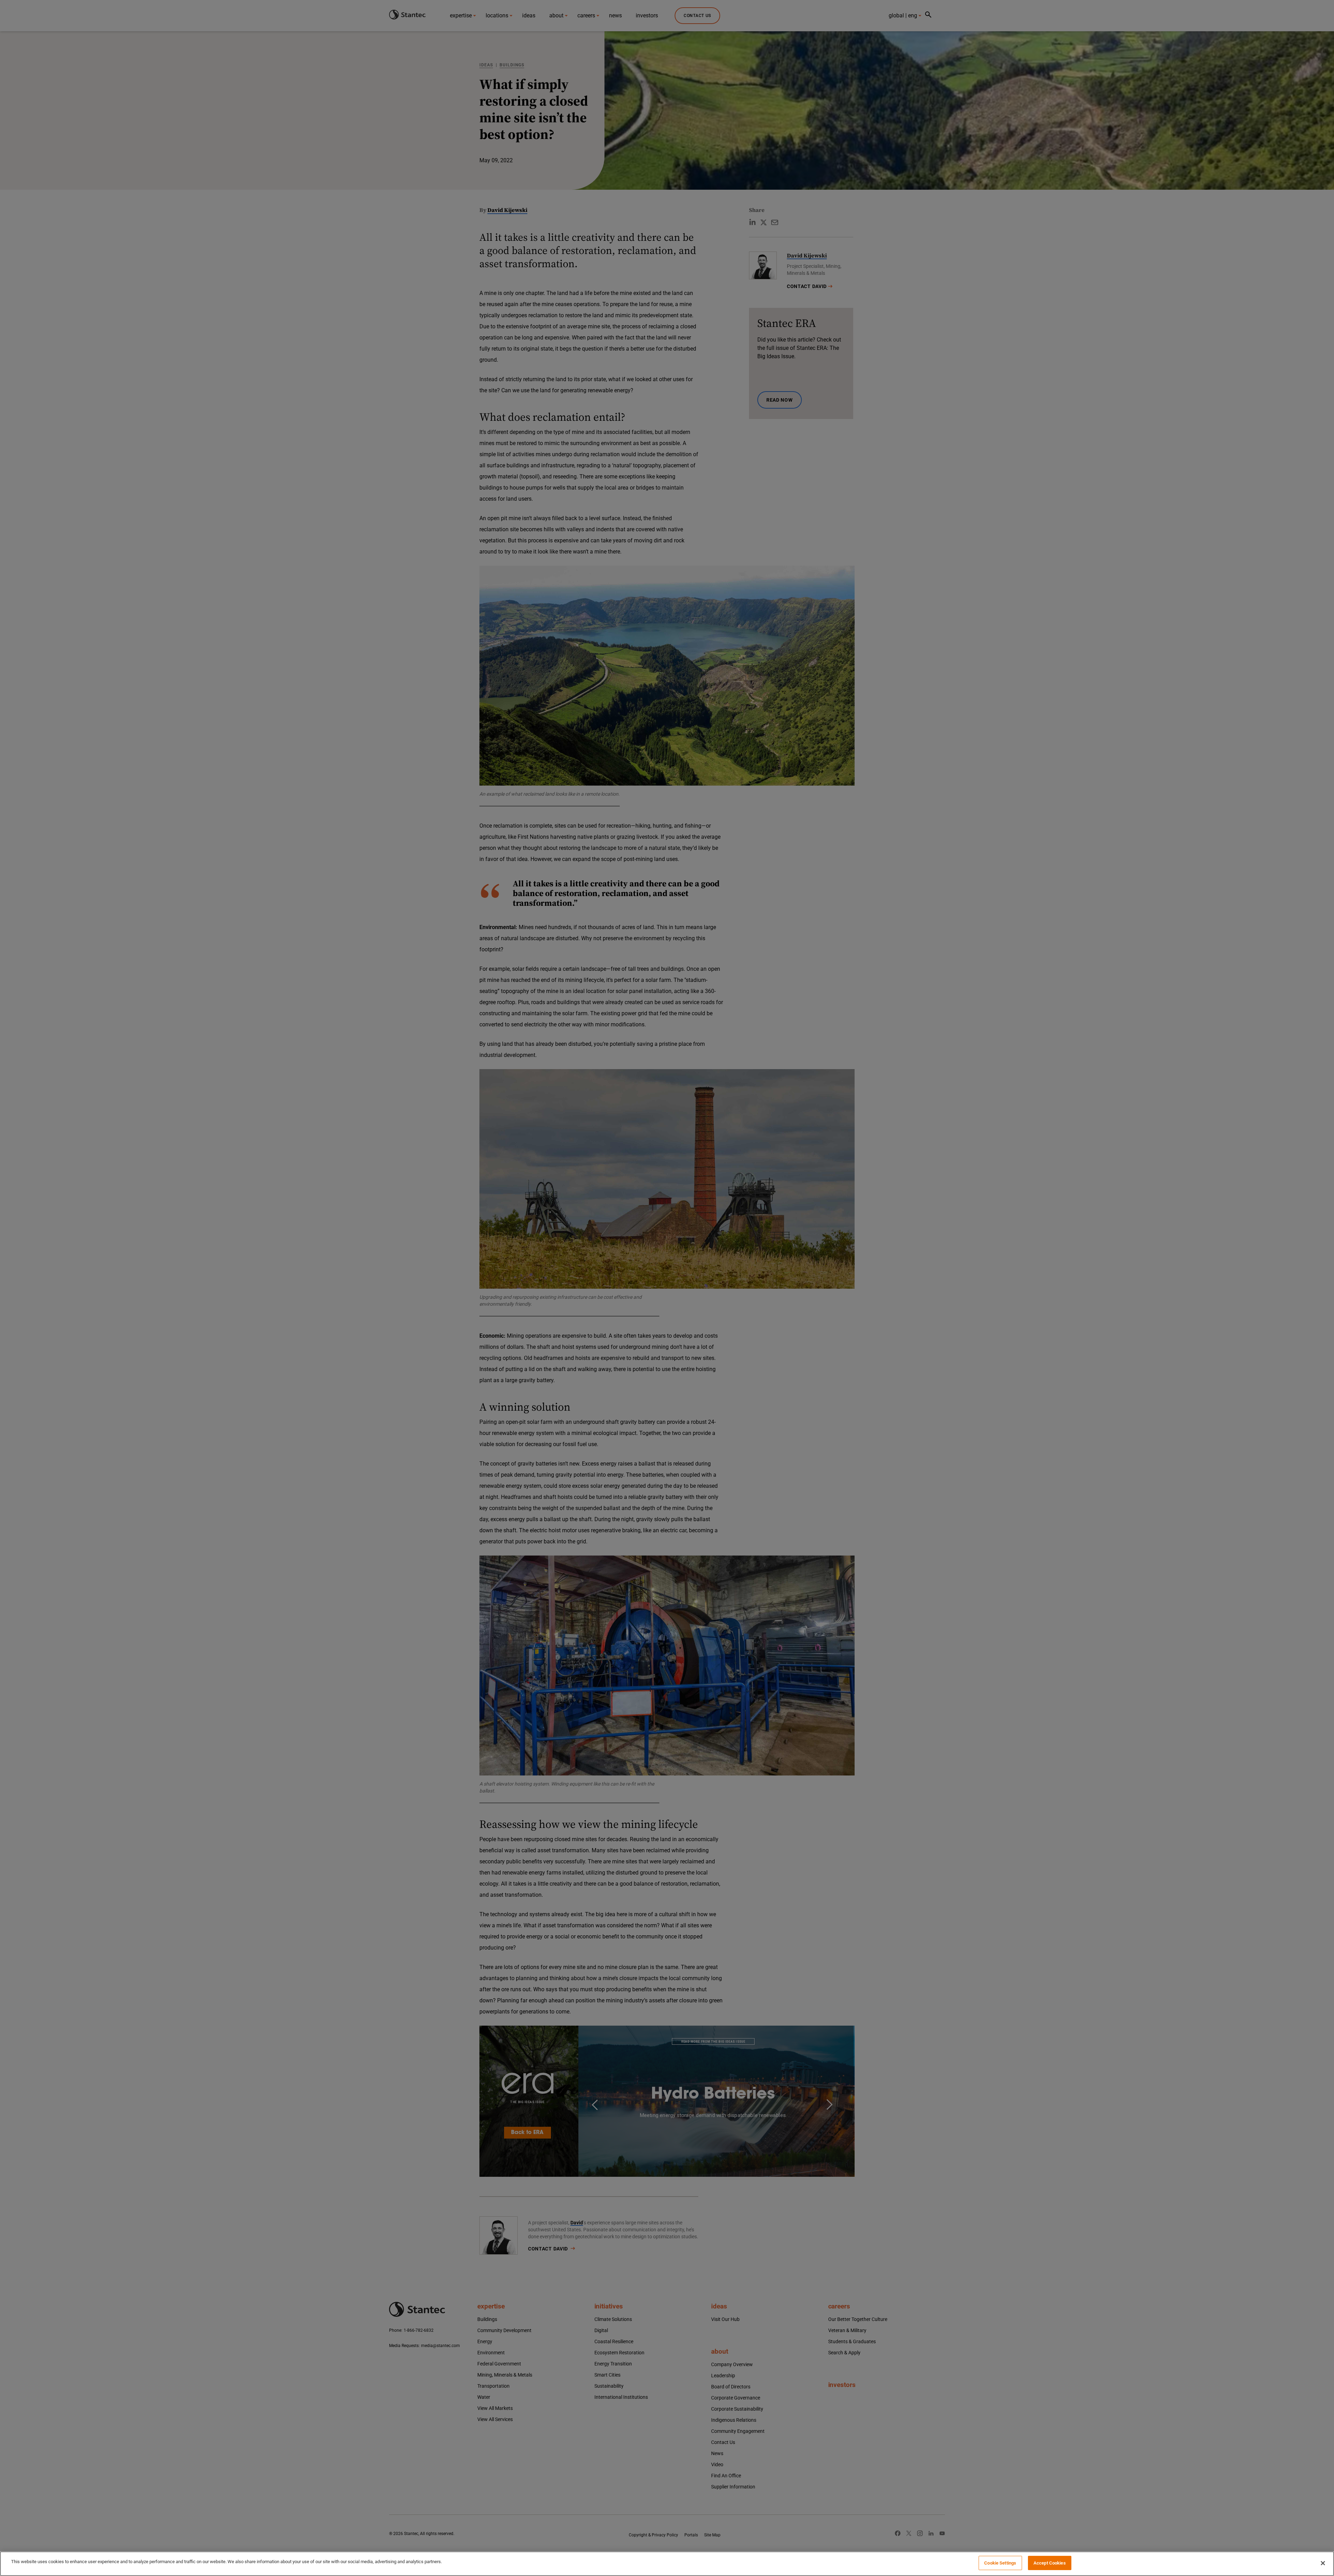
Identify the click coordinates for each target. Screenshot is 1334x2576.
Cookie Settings (1000, 2563)
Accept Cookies (1050, 2563)
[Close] (1323, 2563)
